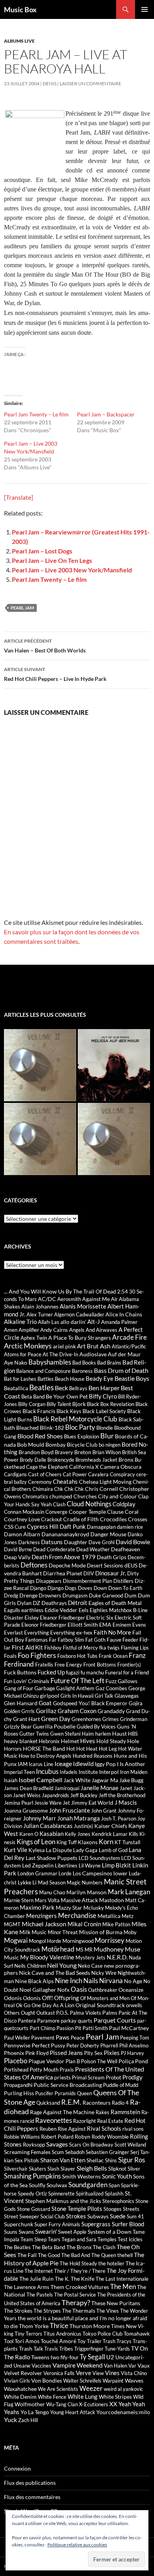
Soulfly (37, 2185)
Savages (57, 2144)
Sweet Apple (72, 2232)
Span (114, 2185)
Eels (84, 1610)
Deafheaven (126, 1549)
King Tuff (67, 1842)
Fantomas (37, 1640)
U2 (110, 2357)
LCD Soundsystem (99, 1858)
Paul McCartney (129, 2028)
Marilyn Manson (86, 1892)
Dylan (24, 1603)
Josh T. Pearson (119, 1819)
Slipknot (117, 2169)
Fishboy (53, 1648)
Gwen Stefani (65, 1734)
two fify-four (65, 2357)
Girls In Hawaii (77, 1696)
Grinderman (134, 1719)
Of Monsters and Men (105, 1998)
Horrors (13, 1749)
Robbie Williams (22, 2137)
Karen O (29, 1834)
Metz (128, 1916)
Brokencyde (61, 1460)
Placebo (16, 2061)
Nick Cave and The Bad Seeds (54, 1973)
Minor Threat (63, 1932)
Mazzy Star (69, 1908)
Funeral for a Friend (127, 1672)
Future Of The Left (77, 1681)
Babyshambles (50, 1362)
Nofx (63, 1990)
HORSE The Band (44, 1748)
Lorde (65, 1873)
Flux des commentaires (32, 2497)
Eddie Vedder (61, 1610)
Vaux (144, 2365)
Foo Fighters (37, 1655)
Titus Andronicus (62, 2334)
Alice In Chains (124, 1314)
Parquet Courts (115, 2020)
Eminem (122, 1625)
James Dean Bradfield (29, 1788)
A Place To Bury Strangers (80, 1338)
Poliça (126, 2061)
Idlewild (83, 1764)
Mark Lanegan (129, 1892)
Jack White (77, 1780)
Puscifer (44, 2093)
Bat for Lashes (20, 1379)
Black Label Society (104, 1411)
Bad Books (84, 1363)
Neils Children (30, 1966)
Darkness (29, 1542)
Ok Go (23, 2005)
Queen (85, 2093)
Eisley (32, 1617)
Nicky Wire (104, 1973)
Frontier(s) (129, 1665)
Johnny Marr (39, 1818)
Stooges (113, 2209)
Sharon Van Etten (63, 2160)
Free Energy (68, 1665)
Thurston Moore (90, 2326)
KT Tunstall (127, 1842)
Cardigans (15, 1474)
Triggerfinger (89, 2349)
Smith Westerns (81, 2176)
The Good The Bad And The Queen (77, 2255)
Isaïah (11, 1780)
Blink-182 (52, 1428)
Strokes (76, 2216)
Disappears (49, 1581)
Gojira (136, 1703)
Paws (63, 2037)
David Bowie (133, 1542)
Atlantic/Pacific (129, 1346)
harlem (103, 1734)
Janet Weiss (27, 1795)
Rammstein (125, 2112)
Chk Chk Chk (69, 1489)
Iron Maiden (134, 1772)
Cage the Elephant (47, 1467)
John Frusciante (69, 1810)
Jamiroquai (67, 1788)
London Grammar (37, 1873)
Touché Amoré (58, 2341)
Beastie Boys (132, 1378)
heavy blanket (21, 1741)
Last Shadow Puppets (52, 1858)
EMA (105, 1625)
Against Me (96, 1299)
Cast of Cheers (45, 1474)
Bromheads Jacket (96, 1460)
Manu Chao (52, 1892)
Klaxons (88, 1842)
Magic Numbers (85, 1882)
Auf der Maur (124, 1354)
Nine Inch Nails (76, 1981)
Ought (28, 2013)
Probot (114, 2077)
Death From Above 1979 (64, 1557)
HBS (133, 1734)
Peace (78, 2038)
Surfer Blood (128, 2224)
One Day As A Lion (53, 2005)
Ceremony (40, 1482)
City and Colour (117, 1496)
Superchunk (19, 2224)
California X (84, 1467)
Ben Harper (104, 1388)
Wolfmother (30, 2404)
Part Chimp (42, 2028)
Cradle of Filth (81, 1519)
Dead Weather (93, 1549)
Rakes (102, 2112)
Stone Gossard (34, 2209)
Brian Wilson (107, 1452)
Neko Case (90, 1966)
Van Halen (115, 2366)
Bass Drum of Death (121, 1370)
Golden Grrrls (19, 1711)
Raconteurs (97, 2103)
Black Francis (39, 1411)
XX (113, 2404)
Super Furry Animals (57, 2224)
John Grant (104, 1811)
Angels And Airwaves (93, 1330)
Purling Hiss (19, 2093)
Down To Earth (125, 1588)
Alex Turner (40, 1314)
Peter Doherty (83, 2045)
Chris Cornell (101, 1489)
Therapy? (76, 2303)
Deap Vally (17, 1557)
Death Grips (112, 1557)
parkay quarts (77, 2021)
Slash (53, 2169)
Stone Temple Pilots (77, 2209)
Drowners (50, 1595)
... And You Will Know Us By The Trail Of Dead (60, 1291)
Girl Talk (104, 1696)
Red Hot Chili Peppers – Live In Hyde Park (55, 674)
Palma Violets (85, 2013)
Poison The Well (99, 2061)
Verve (84, 2373)
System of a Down (110, 2232)
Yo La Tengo (35, 2412)
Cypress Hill (43, 1526)
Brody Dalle (33, 1460)
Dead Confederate (54, 1549)
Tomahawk (137, 2333)
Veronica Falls (59, 2373)
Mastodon (112, 1900)
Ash (105, 1346)
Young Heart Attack (73, 2412)
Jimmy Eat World (92, 1803)
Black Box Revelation (111, 1404)
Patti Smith (95, 2028)
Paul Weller (17, 2038)
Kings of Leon (36, 1842)
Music (11, 1957)
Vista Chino (134, 2373)
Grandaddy (111, 1711)
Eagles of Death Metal (115, 1603)
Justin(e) (84, 1826)
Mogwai (16, 1940)
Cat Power (75, 1474)
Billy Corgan (32, 1404)
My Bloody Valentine (47, 1957)
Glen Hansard (21, 1703)
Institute (88, 1772)
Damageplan (101, 1527)
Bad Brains (109, 1363)
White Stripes (115, 2397)
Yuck (10, 2419)
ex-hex (84, 1632)
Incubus (47, 1772)
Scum (58, 2152)
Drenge (28, 1595)
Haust (119, 1733)
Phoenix (14, 2053)
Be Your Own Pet (67, 1396)
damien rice (130, 1527)
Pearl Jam (22, 608)
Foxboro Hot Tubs (77, 1656)
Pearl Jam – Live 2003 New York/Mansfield (72, 570)
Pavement (43, 2038)
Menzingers (41, 1916)
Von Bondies (47, 2380)
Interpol (109, 1772)
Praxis (67, 2070)
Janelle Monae (100, 1788)
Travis (51, 2349)
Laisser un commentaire (90, 83)
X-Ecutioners (94, 2404)
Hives (88, 1741)
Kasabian (52, 1834)
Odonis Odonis (22, 1998)
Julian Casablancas (48, 1826)
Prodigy (132, 2077)
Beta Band (33, 1397)
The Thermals (79, 2311)
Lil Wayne (90, 1865)
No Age (133, 1981)
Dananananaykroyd (65, 1534)
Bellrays (78, 1388)
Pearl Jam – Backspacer (106, 414)
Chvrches (85, 1496)
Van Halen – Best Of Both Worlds (45, 646)
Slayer (68, 2168)
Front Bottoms (100, 1665)
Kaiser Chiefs (111, 1826)
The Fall (27, 2255)
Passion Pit (69, 2028)
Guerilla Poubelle (54, 1726)
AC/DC (47, 1299)
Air (114, 1299)
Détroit (78, 1603)
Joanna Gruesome (26, 1810)
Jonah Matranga (79, 1818)
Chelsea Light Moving (105, 1482)
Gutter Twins (34, 1734)
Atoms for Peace (23, 1354)
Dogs (71, 1588)
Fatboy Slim (71, 1640)
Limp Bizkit (116, 1865)
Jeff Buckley (84, 1795)
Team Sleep (34, 2239)
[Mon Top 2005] (114, 1139)
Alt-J (94, 1322)
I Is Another (131, 1764)
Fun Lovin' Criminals (27, 1681)
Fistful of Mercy (80, 1648)
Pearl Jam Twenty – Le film (36, 414)
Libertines (66, 1865)
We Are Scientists (58, 2389)
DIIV (89, 1573)
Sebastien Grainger (107, 2152)
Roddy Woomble (110, 2137)
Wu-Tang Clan (62, 2404)
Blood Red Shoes (40, 1436)
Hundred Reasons (93, 1756)
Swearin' (46, 2231)
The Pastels (40, 2295)
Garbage (45, 1688)
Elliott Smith (83, 1625)
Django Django (47, 1588)
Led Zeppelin (38, 1865)
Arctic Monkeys (28, 1346)
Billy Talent (59, 1404)
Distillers (123, 1581)
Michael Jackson (44, 1924)
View (98, 2373)
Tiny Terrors (28, 2334)
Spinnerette (61, 2194)
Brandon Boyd (36, 1452)
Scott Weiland (130, 2145)
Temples (107, 2239)
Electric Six (100, 1617)
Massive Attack (79, 1900)
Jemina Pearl (19, 1803)
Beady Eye (100, 1378)
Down (100, 1588)
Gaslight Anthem (75, 1688)
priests (62, 2077)
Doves (85, 1588)
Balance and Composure (43, 1371)
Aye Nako (16, 1362)
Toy (82, 2341)
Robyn (83, 2136)
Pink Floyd (37, 2053)
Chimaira (43, 1489)
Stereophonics (118, 2201)
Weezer (91, 2388)
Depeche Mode (67, 1565)
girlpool (50, 1696)
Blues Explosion (82, 1436)
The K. (62, 2279)
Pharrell (109, 2045)
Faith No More (112, 1632)
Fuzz (111, 1681)
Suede (118, 2216)
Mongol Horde (45, 1941)
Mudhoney (109, 1949)
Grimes (111, 1719)
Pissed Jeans (66, 2053)
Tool (9, 2341)
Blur (107, 1436)
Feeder (130, 1640)
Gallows (128, 1681)
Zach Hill (28, 2420)
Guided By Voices (96, 1727)
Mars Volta (47, 1900)
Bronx (126, 1460)
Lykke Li (27, 1882)
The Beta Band (49, 2247)
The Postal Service (75, 2295)
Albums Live (19, 41)
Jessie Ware (48, 1803)
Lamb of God (113, 1850)
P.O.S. (62, 2013)
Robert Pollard (57, 2137)
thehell (125, 2255)
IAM (23, 1764)
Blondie (105, 1428)
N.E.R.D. (117, 1957)
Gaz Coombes (111, 1688)
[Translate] (19, 497)
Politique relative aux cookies (77, 2545)
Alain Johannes (40, 1306)
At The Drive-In (60, 1354)
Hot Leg (108, 1749)
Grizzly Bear (18, 1727)
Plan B (73, 2061)
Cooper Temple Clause (96, 1512)
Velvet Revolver (23, 2373)
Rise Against (72, 2129)
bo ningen (110, 1445)
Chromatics (35, 1496)
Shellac (95, 2160)
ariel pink (64, 1346)
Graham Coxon (77, 1711)
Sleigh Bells (92, 2168)
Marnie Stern (19, 1900)
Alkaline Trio (20, 1322)
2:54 (123, 1292)
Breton (83, 1452)
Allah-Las (49, 1322)
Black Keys (69, 1411)
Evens (139, 1625)
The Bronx (79, 2247)
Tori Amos (27, 2341)
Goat (45, 1703)
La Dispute (59, 1850)
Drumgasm (75, 1595)
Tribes (66, 2349)
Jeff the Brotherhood (122, 1795)
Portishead (16, 2070)
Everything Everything (50, 1633)
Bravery (64, 1452)
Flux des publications (30, 2483)
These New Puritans (116, 2303)
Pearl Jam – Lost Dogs (42, 551)
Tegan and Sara (79, 2239)
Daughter (76, 1542)
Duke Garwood (106, 1595)
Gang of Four (19, 1688)
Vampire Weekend (78, 2365)
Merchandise (77, 1916)
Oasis (79, 1989)
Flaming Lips (135, 1648)
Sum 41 (135, 2216)
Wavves (134, 2380)
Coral (132, 1512)
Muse (132, 1949)
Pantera (27, 2021)
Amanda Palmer (119, 1322)
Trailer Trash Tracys (109, 2341)
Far (53, 1640)
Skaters (38, 2169)
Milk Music (33, 1932)
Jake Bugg (131, 1780)
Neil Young (62, 1965)
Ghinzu (31, 1696)
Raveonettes (54, 2120)
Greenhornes (86, 1719)
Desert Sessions (105, 1565)
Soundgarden (88, 2185)
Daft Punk (73, 1526)
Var (132, 2366)
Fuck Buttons (20, 1672)
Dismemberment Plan (87, 1581)
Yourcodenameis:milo (123, 2412)
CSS (9, 1527)
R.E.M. (71, 2102)
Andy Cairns (54, 1330)
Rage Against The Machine (62, 2112)
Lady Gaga (85, 1850)
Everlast (13, 1633)
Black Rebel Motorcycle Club (75, 1419)
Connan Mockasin (24, 1512)
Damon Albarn (22, 1534)
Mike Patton (116, 1924)
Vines (112, 2373)
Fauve (114, 1640)
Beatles (41, 1387)
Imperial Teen (19, 1772)
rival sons (133, 2129)
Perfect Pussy (48, 2045)
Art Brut (88, 1346)
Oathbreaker (103, 1990)
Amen (11, 1330)
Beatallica (16, 1388)
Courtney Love (22, 1519)
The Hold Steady (78, 2263)
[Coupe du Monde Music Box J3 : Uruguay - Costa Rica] (40, 1139)
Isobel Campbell (40, 1780)
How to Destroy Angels (45, 1756)
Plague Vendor (46, 2061)
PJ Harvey (132, 2053)
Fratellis (44, 1665)
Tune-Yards (117, 2349)
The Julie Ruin (37, 2279)
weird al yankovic (123, 2389)
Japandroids (55, 1795)
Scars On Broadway (91, 2145)
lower (120, 1873)
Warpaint (113, 2381)
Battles (46, 1379)
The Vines (108, 2311)
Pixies (112, 2053)
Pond (142, 2061)
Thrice (59, 2326)
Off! (47, 1998)
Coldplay (124, 1504)
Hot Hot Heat (82, 1749)
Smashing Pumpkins (32, 2176)
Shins (111, 2160)
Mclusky (94, 1908)
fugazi (73, 1672)
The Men (123, 2286)
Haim (88, 1734)
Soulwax (57, 2185)
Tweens (40, 2357)
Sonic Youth (117, 2176)
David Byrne (18, 1549)
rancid (27, 2121)
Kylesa (37, 1850)
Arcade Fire (130, 1337)
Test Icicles (130, 2239)
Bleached (27, 1428)
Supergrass (96, 2224)
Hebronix (49, 1741)
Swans (26, 2232)
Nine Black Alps (34, 1981)
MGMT (12, 1924)
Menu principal (145, 9)
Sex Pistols (27, 2160)
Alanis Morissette (83, 1306)
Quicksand (48, 2103)
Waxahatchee (20, 2389)
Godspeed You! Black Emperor (90, 1703)
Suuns (11, 2232)
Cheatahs (65, 1481)
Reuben (48, 2129)
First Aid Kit (27, 1647)
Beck (61, 1388)
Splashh (114, 2193)
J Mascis (126, 1802)
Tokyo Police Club (102, 2334)
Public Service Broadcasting (68, 2085)
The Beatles (17, 2247)
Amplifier (29, 1330)
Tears (54, 2239)
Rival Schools (104, 2128)
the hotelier (111, 2263)
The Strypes (47, 2311)
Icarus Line (41, 1764)
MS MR (84, 1950)
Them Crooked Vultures (80, 2287)
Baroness (82, 1371)
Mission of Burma (101, 1932)
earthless (32, 1610)
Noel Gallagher (38, 1990)
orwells (134, 2005)
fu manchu (92, 1672)
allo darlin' (73, 1322)
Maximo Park (37, 1907)
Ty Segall (92, 2357)
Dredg (11, 1595)
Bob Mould (31, 1445)
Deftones (34, 1565)
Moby (130, 1932)
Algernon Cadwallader (79, 1314)
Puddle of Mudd (121, 2085)
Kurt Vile (16, 1850)
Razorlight (85, 2121)
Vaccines (41, 2366)
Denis (50, 83)
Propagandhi (18, 2085)
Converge (56, 1512)
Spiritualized (90, 2194)
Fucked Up (51, 1672)
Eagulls (12, 1610)
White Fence (52, 2397)
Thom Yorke (34, 2326)
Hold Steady (111, 1741)
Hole (133, 1741)
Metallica (109, 1916)
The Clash (104, 2247)
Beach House (70, 1379)
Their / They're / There (80, 2271)
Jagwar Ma (105, 1780)
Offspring (67, 1998)
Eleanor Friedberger (62, 1618)
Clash (59, 1504)
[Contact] (40, 1065)
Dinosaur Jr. (111, 1573)
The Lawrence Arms (27, 2287)
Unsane (22, 2366)
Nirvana (111, 1981)
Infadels (69, 1772)
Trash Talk (31, 2348)
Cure (20, 1527)
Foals (10, 1656)
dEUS (131, 1565)
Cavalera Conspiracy (112, 1474)
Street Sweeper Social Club (34, 2216)
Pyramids (65, 2093)
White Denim (20, 2397)
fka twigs (109, 1648)
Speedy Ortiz (32, 2194)
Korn (106, 1842)
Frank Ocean (113, 1656)
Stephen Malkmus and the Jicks (63, 2201)
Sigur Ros (131, 2160)
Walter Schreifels (82, 2381)
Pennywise (17, 2045)
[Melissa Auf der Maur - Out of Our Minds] (114, 1065)
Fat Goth (95, 1640)
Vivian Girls (17, 2381)
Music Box (20, 9)
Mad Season (52, 1882)
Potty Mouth (44, 2070)
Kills (133, 1834)
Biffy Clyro (103, 1396)
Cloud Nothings (89, 1504)
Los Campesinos (92, 1873)
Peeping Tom (135, 2038)
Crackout (52, 1519)
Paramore (48, 2021)
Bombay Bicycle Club (71, 1445)
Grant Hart (26, 1719)
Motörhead (58, 1949)
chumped (61, 1496)
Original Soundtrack (100, 2005)
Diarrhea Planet (63, 1573)
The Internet (39, 2271)
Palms (110, 2013)
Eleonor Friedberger (44, 1625)
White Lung (83, 2396)
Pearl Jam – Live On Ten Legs (52, 560)
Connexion (17, 2468)
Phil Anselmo (134, 2045)
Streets (131, 2209)
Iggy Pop (105, 1764)
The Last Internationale (122, 2279)
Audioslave (93, 1354)
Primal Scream (88, 2077)
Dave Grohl (101, 1542)
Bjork (79, 1404)
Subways (98, 2216)
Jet (66, 1803)
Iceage (63, 1763)
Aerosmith (69, 1299)
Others (12, 2013)
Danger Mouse (108, 1534)
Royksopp (34, 2145)
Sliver (134, 2169)
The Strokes (18, 2311)
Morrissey (110, 1940)
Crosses (138, 1519)
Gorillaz (46, 1711)
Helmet (70, 1741)
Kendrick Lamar (110, 1834)
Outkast (46, 2013)
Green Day (56, 1718)
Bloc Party (80, 1427)
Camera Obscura (121, 1467)
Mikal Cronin (84, 1924)
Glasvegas (127, 1696)
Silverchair (16, 2169)
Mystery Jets (90, 1957)
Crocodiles (113, 1519)
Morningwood (78, 1941)
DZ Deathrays (50, 1603)
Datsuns (52, 1542)
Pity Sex (93, 2053)
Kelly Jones (78, 1834)
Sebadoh (75, 2152)
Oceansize (131, 1990)
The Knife (83, 2279)
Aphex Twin (34, 1338)
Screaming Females (27, 2152)
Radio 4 (120, 2103)
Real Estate (110, 2121)
